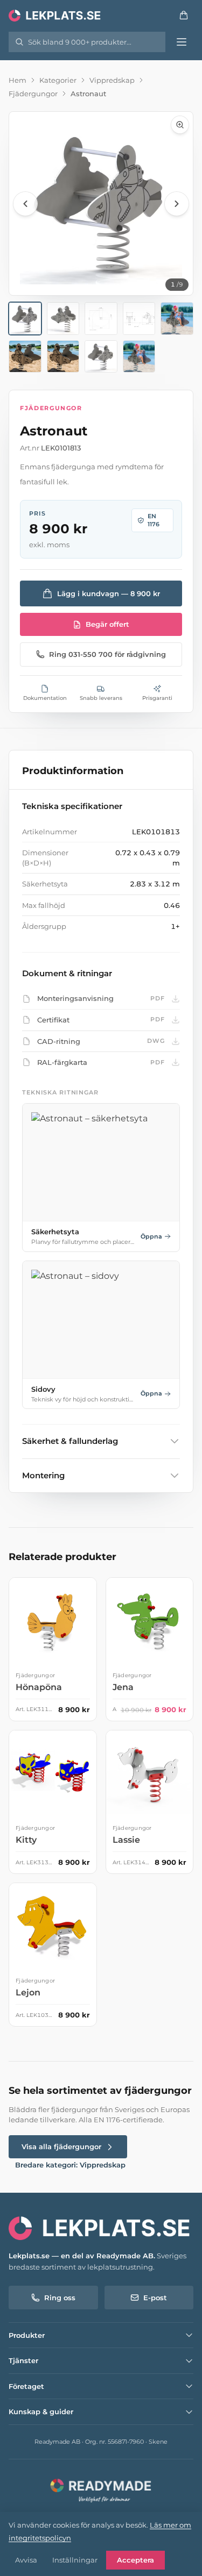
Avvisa (26, 2560)
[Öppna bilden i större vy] (101, 203)
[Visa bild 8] (101, 357)
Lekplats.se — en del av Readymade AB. (82, 2256)
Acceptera (135, 2560)
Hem (18, 80)
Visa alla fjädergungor (61, 2146)
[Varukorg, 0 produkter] (184, 15)
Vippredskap (112, 80)
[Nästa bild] (177, 204)
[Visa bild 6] (25, 357)
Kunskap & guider (41, 2412)
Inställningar (75, 2560)
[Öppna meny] (182, 42)
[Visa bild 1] (25, 319)
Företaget (26, 2386)
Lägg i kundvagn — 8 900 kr (109, 593)
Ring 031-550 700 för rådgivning (107, 654)
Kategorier (58, 80)
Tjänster (23, 2360)
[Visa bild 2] (63, 319)
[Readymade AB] (101, 2489)
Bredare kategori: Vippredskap (70, 2165)
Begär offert (107, 624)
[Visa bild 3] (101, 319)
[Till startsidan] (55, 15)
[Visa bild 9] (139, 357)
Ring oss (60, 2298)
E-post (155, 2298)
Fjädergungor (33, 94)
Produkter (27, 2335)
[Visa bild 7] (63, 357)
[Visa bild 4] (139, 319)
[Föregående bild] (25, 204)
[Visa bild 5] (177, 319)
